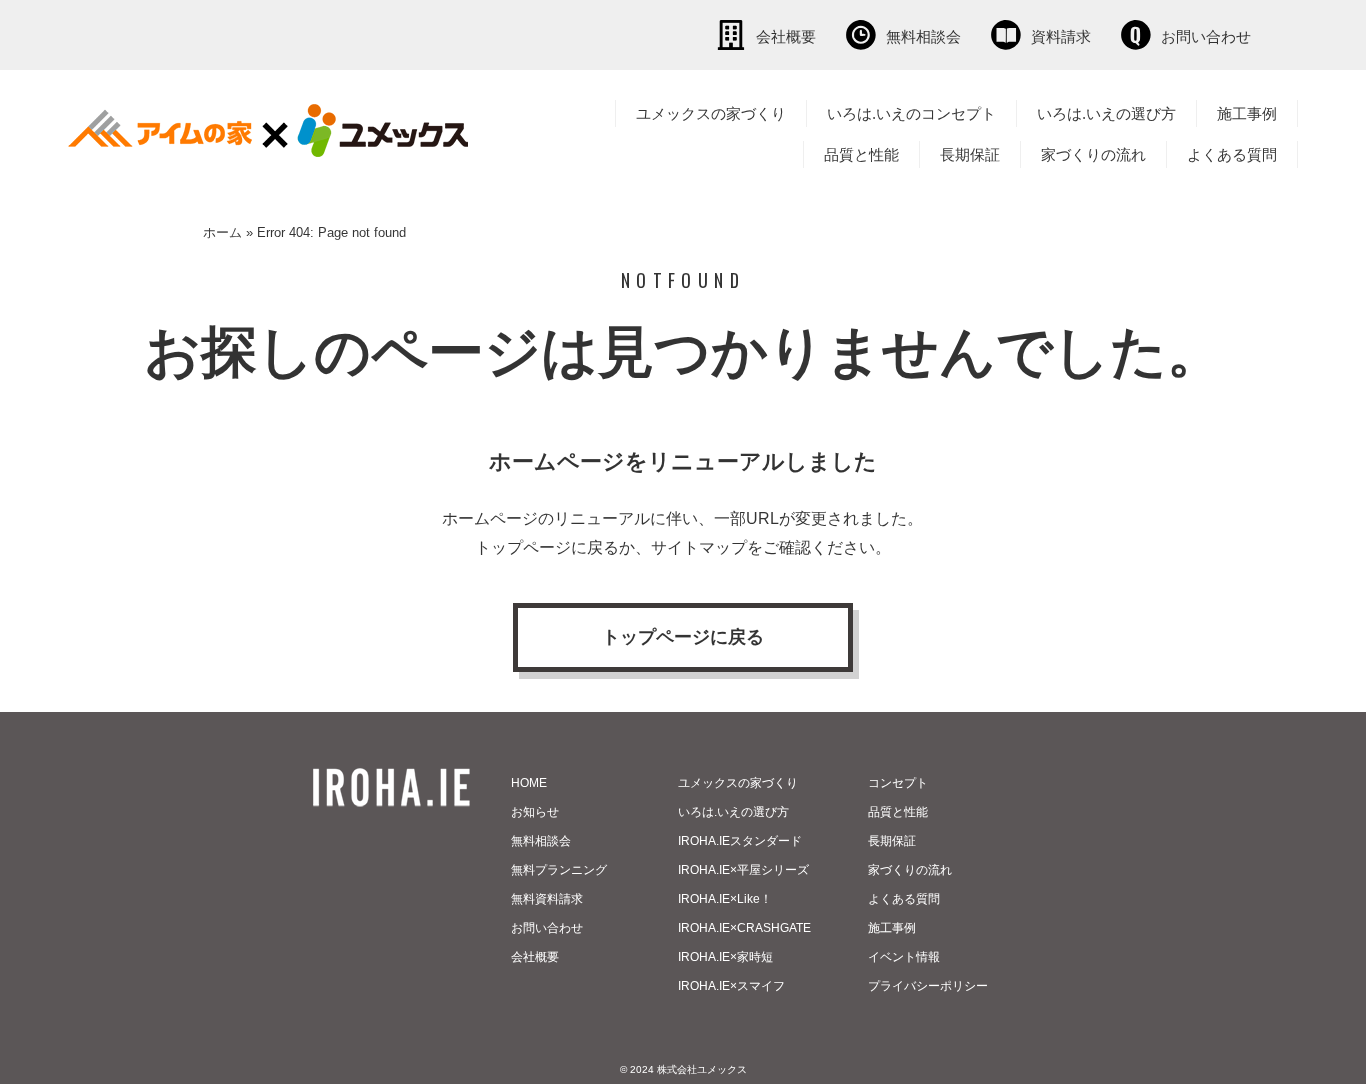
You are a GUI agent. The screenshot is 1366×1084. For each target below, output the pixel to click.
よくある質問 (1232, 154)
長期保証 (970, 154)
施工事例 (1247, 113)
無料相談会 (923, 36)
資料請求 (1061, 36)
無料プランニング (559, 870)
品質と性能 (861, 154)
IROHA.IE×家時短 (725, 957)
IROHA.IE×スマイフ (731, 986)
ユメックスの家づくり (711, 113)
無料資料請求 (547, 899)
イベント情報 (904, 957)
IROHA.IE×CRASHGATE (744, 928)
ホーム (222, 232)
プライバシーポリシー (928, 986)
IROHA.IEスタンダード (740, 841)
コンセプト (898, 783)
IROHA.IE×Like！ (725, 899)
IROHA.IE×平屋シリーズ (743, 870)
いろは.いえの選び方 (1106, 113)
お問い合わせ (1206, 36)
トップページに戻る (683, 637)
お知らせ (535, 812)
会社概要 (786, 36)
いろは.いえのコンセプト (911, 113)
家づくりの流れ (1093, 154)
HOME (529, 783)
